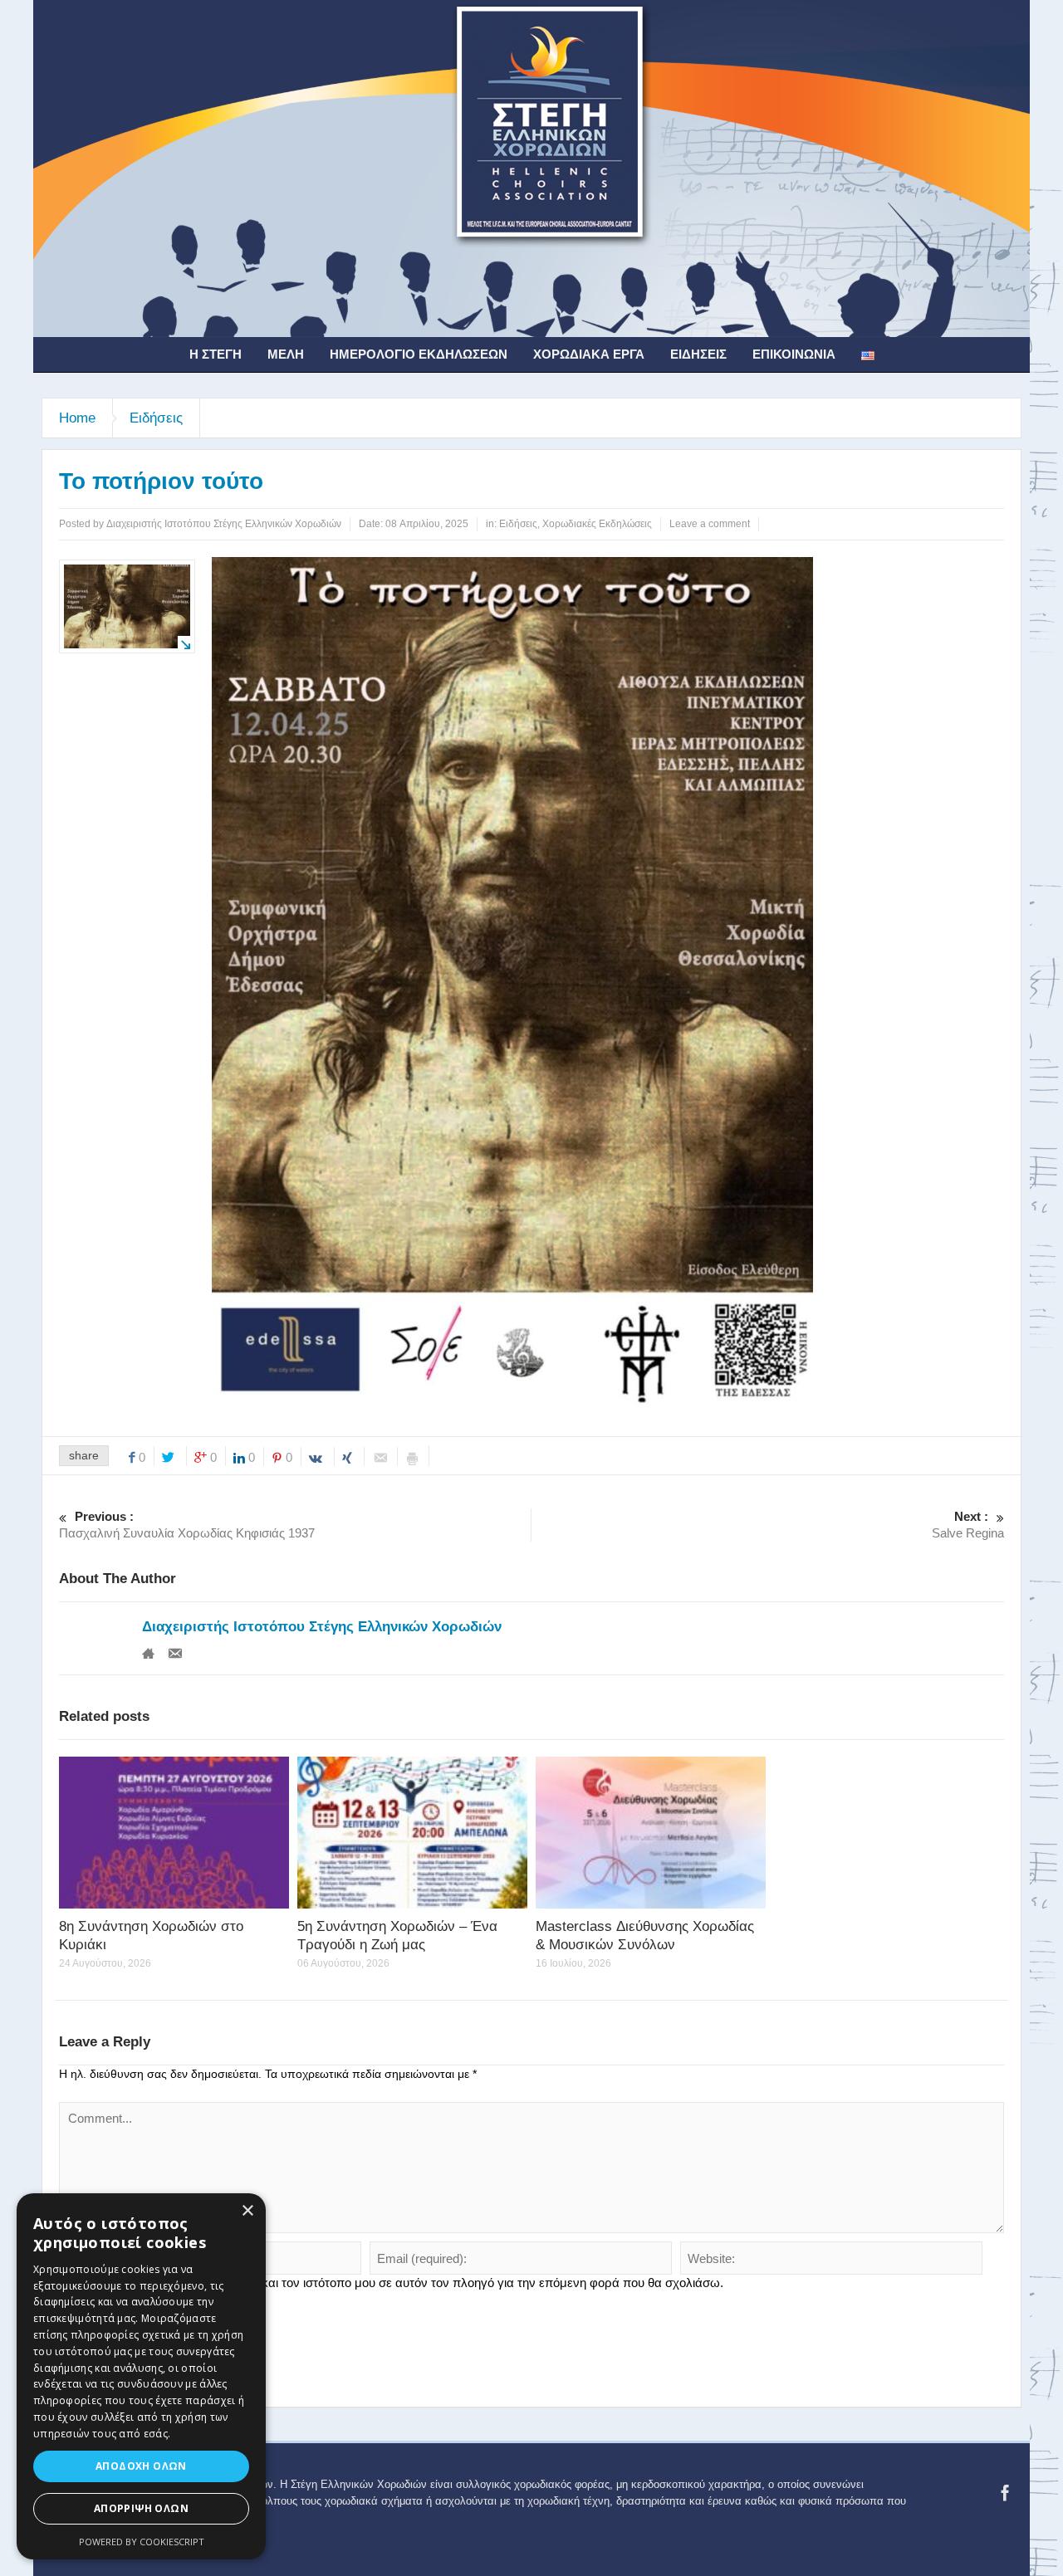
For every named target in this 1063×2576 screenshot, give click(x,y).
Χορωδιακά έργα (589, 354)
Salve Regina (968, 1525)
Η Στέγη (216, 354)
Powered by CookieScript (142, 2542)
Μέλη (286, 354)
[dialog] (141, 2376)
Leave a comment (710, 524)
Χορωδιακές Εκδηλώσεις (597, 524)
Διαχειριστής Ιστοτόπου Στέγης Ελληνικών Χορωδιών (322, 1627)
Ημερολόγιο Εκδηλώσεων (419, 354)
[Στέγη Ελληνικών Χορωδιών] (531, 168)
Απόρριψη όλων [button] (141, 2508)
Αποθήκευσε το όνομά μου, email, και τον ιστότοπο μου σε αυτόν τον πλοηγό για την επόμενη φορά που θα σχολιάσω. (398, 2283)
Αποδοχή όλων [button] (141, 2466)
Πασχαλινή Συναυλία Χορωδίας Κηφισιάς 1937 (187, 1525)
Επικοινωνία (794, 354)
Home (77, 418)
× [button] (247, 2211)
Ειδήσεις (698, 354)
